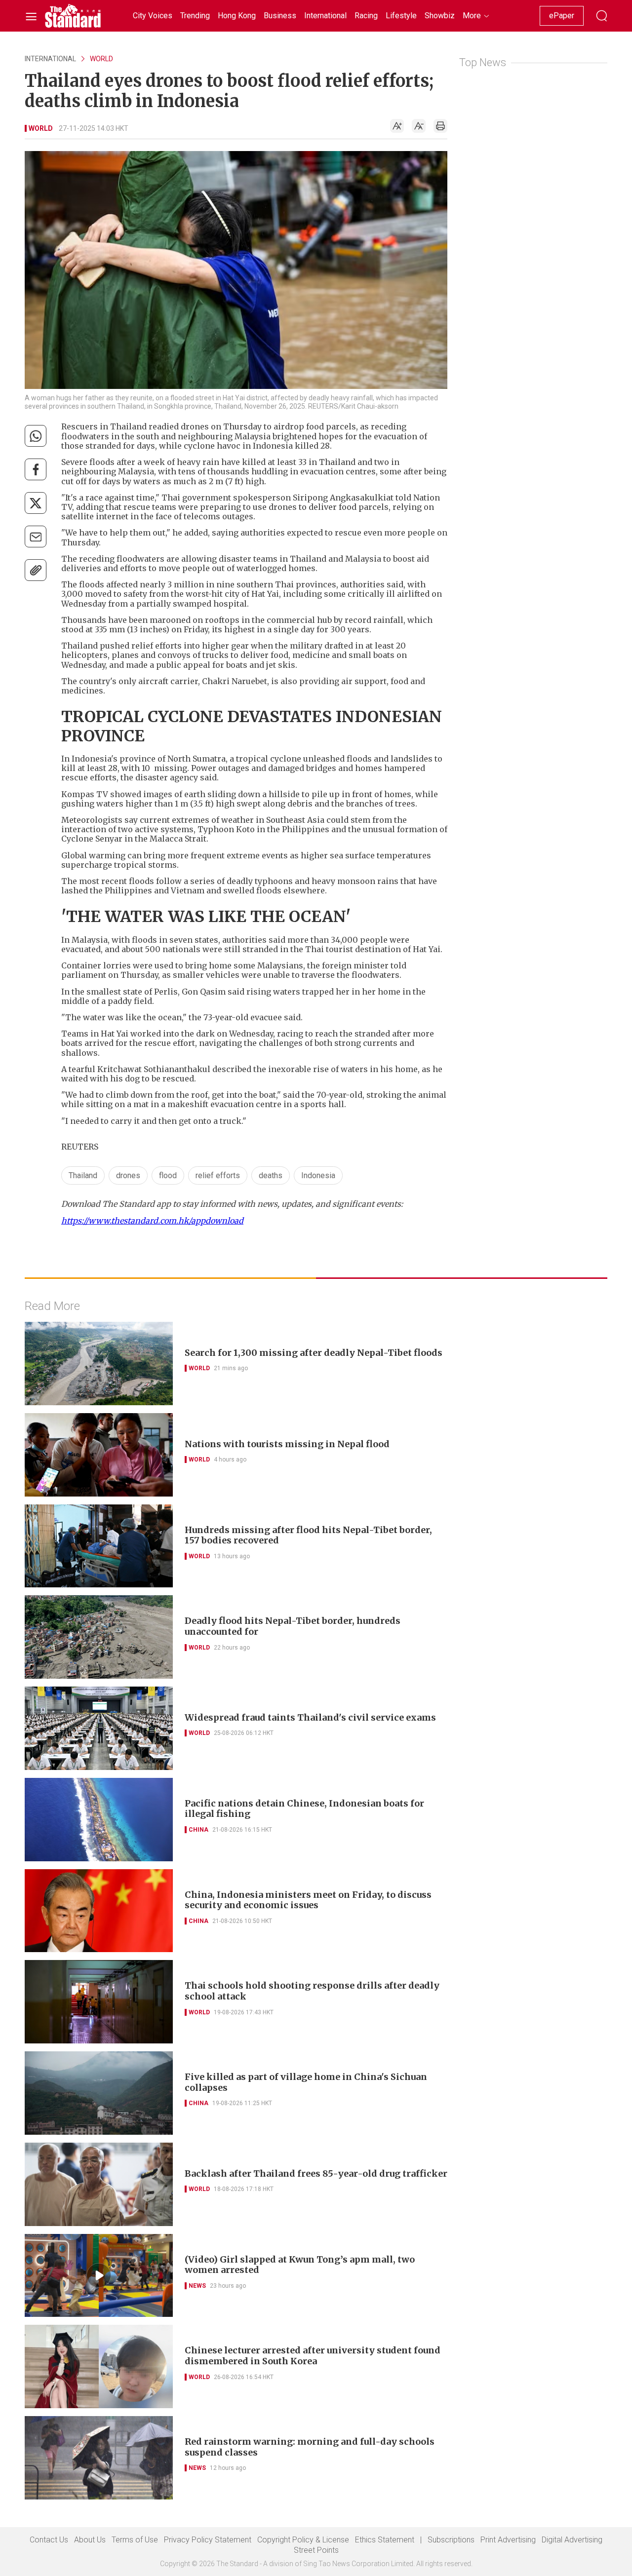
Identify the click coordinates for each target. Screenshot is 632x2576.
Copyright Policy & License (303, 2540)
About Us (90, 2540)
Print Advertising (508, 2540)
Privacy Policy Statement (208, 2540)
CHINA (198, 1830)
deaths (271, 1175)
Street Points (316, 2550)
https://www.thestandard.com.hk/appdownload (152, 1221)
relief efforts (218, 1175)
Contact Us (49, 2540)
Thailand (83, 1175)
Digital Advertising (572, 2540)
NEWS (197, 2286)
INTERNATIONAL (50, 59)
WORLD (101, 59)
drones (128, 1175)
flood (168, 1175)
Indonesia (318, 1175)
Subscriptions (451, 2540)
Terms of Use (135, 2540)
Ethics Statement (385, 2540)
